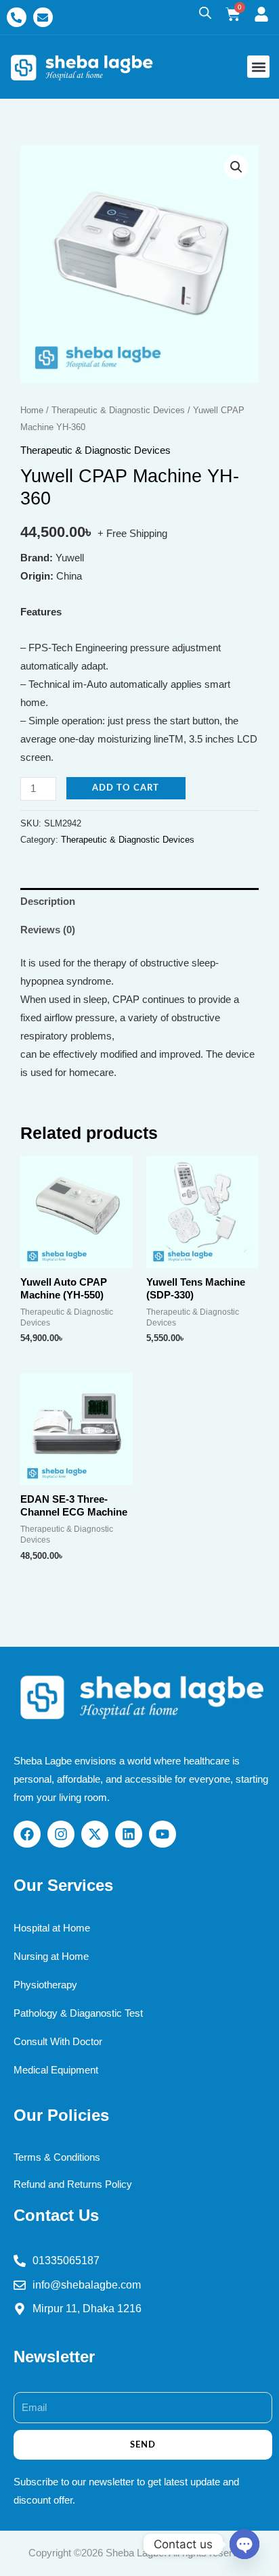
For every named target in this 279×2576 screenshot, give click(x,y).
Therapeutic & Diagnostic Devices (118, 410)
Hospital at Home (52, 1928)
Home (32, 410)
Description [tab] (48, 901)
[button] (258, 67)
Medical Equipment (56, 2070)
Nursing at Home (51, 1957)
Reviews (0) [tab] (48, 930)
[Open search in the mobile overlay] (205, 13)
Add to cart (126, 788)
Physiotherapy (45, 1985)
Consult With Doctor (58, 2042)
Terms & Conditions (57, 2157)
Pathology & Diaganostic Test (78, 2013)
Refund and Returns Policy (73, 2184)
